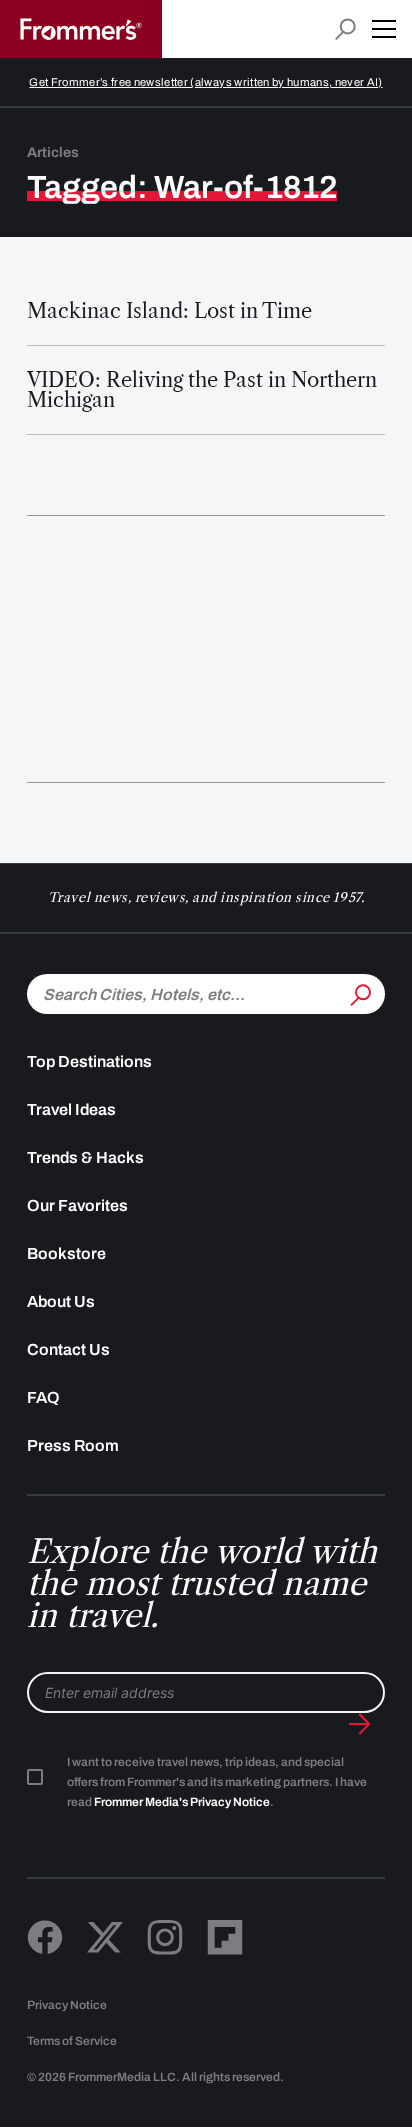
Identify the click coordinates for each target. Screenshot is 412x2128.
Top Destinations (89, 1061)
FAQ (43, 1397)
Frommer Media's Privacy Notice (182, 1802)
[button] (384, 29)
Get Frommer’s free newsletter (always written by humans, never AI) (205, 82)
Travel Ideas (71, 1109)
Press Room (73, 1445)
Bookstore (66, 1253)
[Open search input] (345, 29)
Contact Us (68, 1349)
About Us (61, 1301)
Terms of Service (72, 2041)
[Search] (359, 992)
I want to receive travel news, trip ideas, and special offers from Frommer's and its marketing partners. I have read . (217, 1782)
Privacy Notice (67, 2005)
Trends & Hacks (85, 1157)
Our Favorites (77, 1205)
